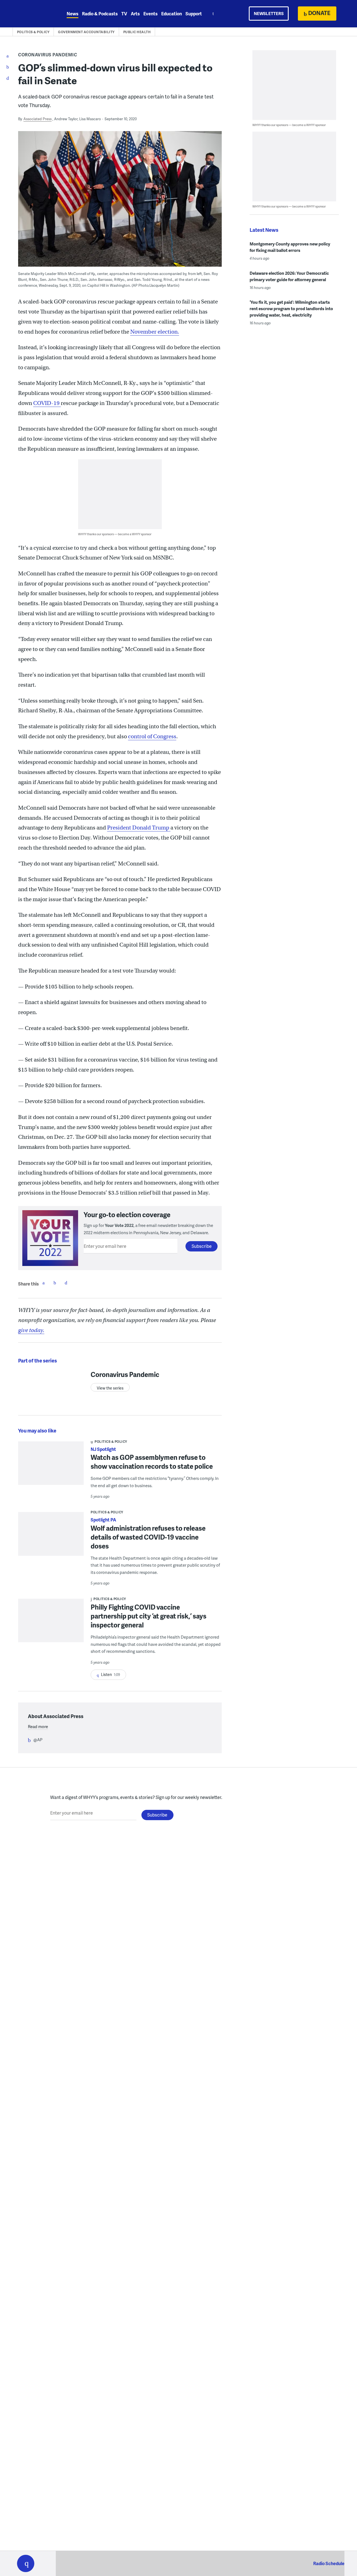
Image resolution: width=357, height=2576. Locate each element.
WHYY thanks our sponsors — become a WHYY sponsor (115, 534)
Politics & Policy (33, 32)
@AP (38, 1740)
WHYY (33, 14)
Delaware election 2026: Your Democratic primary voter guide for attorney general (289, 276)
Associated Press (38, 119)
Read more (38, 1726)
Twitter (55, 1283)
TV (124, 14)
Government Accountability (86, 32)
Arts (135, 14)
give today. (31, 1330)
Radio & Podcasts (100, 14)
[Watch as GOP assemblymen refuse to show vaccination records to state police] (51, 1467)
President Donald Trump (139, 828)
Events (150, 14)
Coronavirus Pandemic (48, 55)
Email (66, 1283)
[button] (26, 2563)
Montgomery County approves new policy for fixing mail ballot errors (290, 247)
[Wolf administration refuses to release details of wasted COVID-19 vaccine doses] (51, 1537)
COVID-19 (47, 403)
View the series (110, 1388)
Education (172, 14)
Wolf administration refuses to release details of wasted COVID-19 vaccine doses (148, 1537)
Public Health (137, 32)
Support (194, 14)
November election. (155, 332)
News (73, 14)
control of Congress (152, 736)
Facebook (44, 1283)
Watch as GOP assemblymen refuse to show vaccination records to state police (152, 1462)
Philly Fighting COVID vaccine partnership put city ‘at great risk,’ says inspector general (149, 1616)
